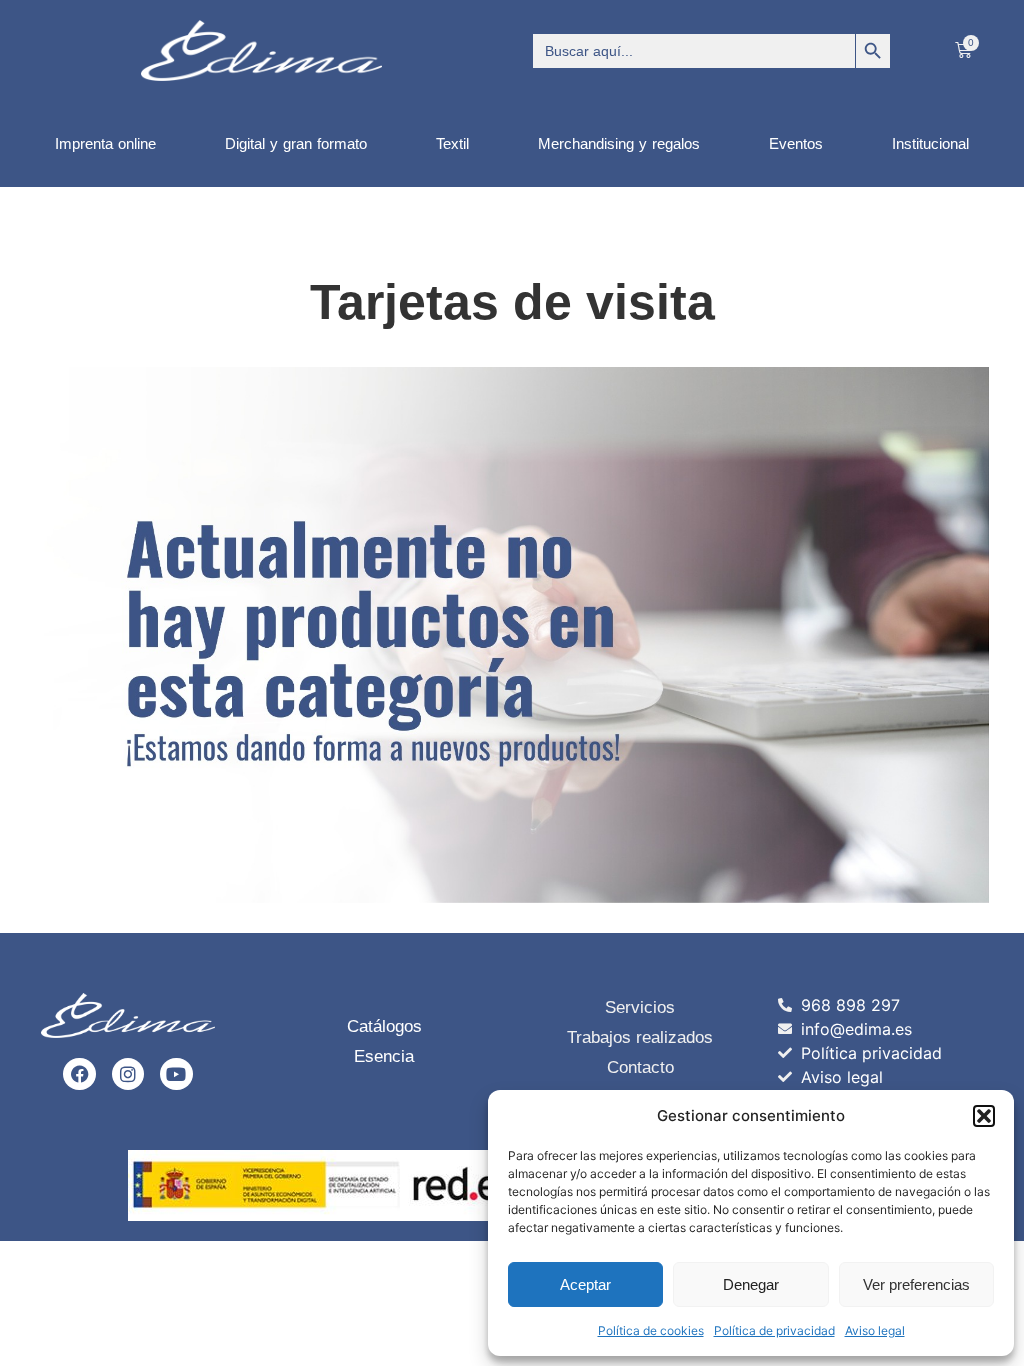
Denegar (751, 1284)
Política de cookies (651, 1330)
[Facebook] (79, 1074)
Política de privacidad (774, 1330)
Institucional (930, 143)
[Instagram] (128, 1074)
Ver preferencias (916, 1284)
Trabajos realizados (640, 1037)
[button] (984, 1116)
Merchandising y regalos (619, 143)
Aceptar (585, 1284)
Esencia (384, 1056)
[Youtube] (176, 1074)
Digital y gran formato (296, 143)
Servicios (640, 1007)
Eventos (796, 143)
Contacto (640, 1067)
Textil (452, 143)
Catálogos (384, 1026)
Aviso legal (875, 1330)
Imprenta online (105, 143)
